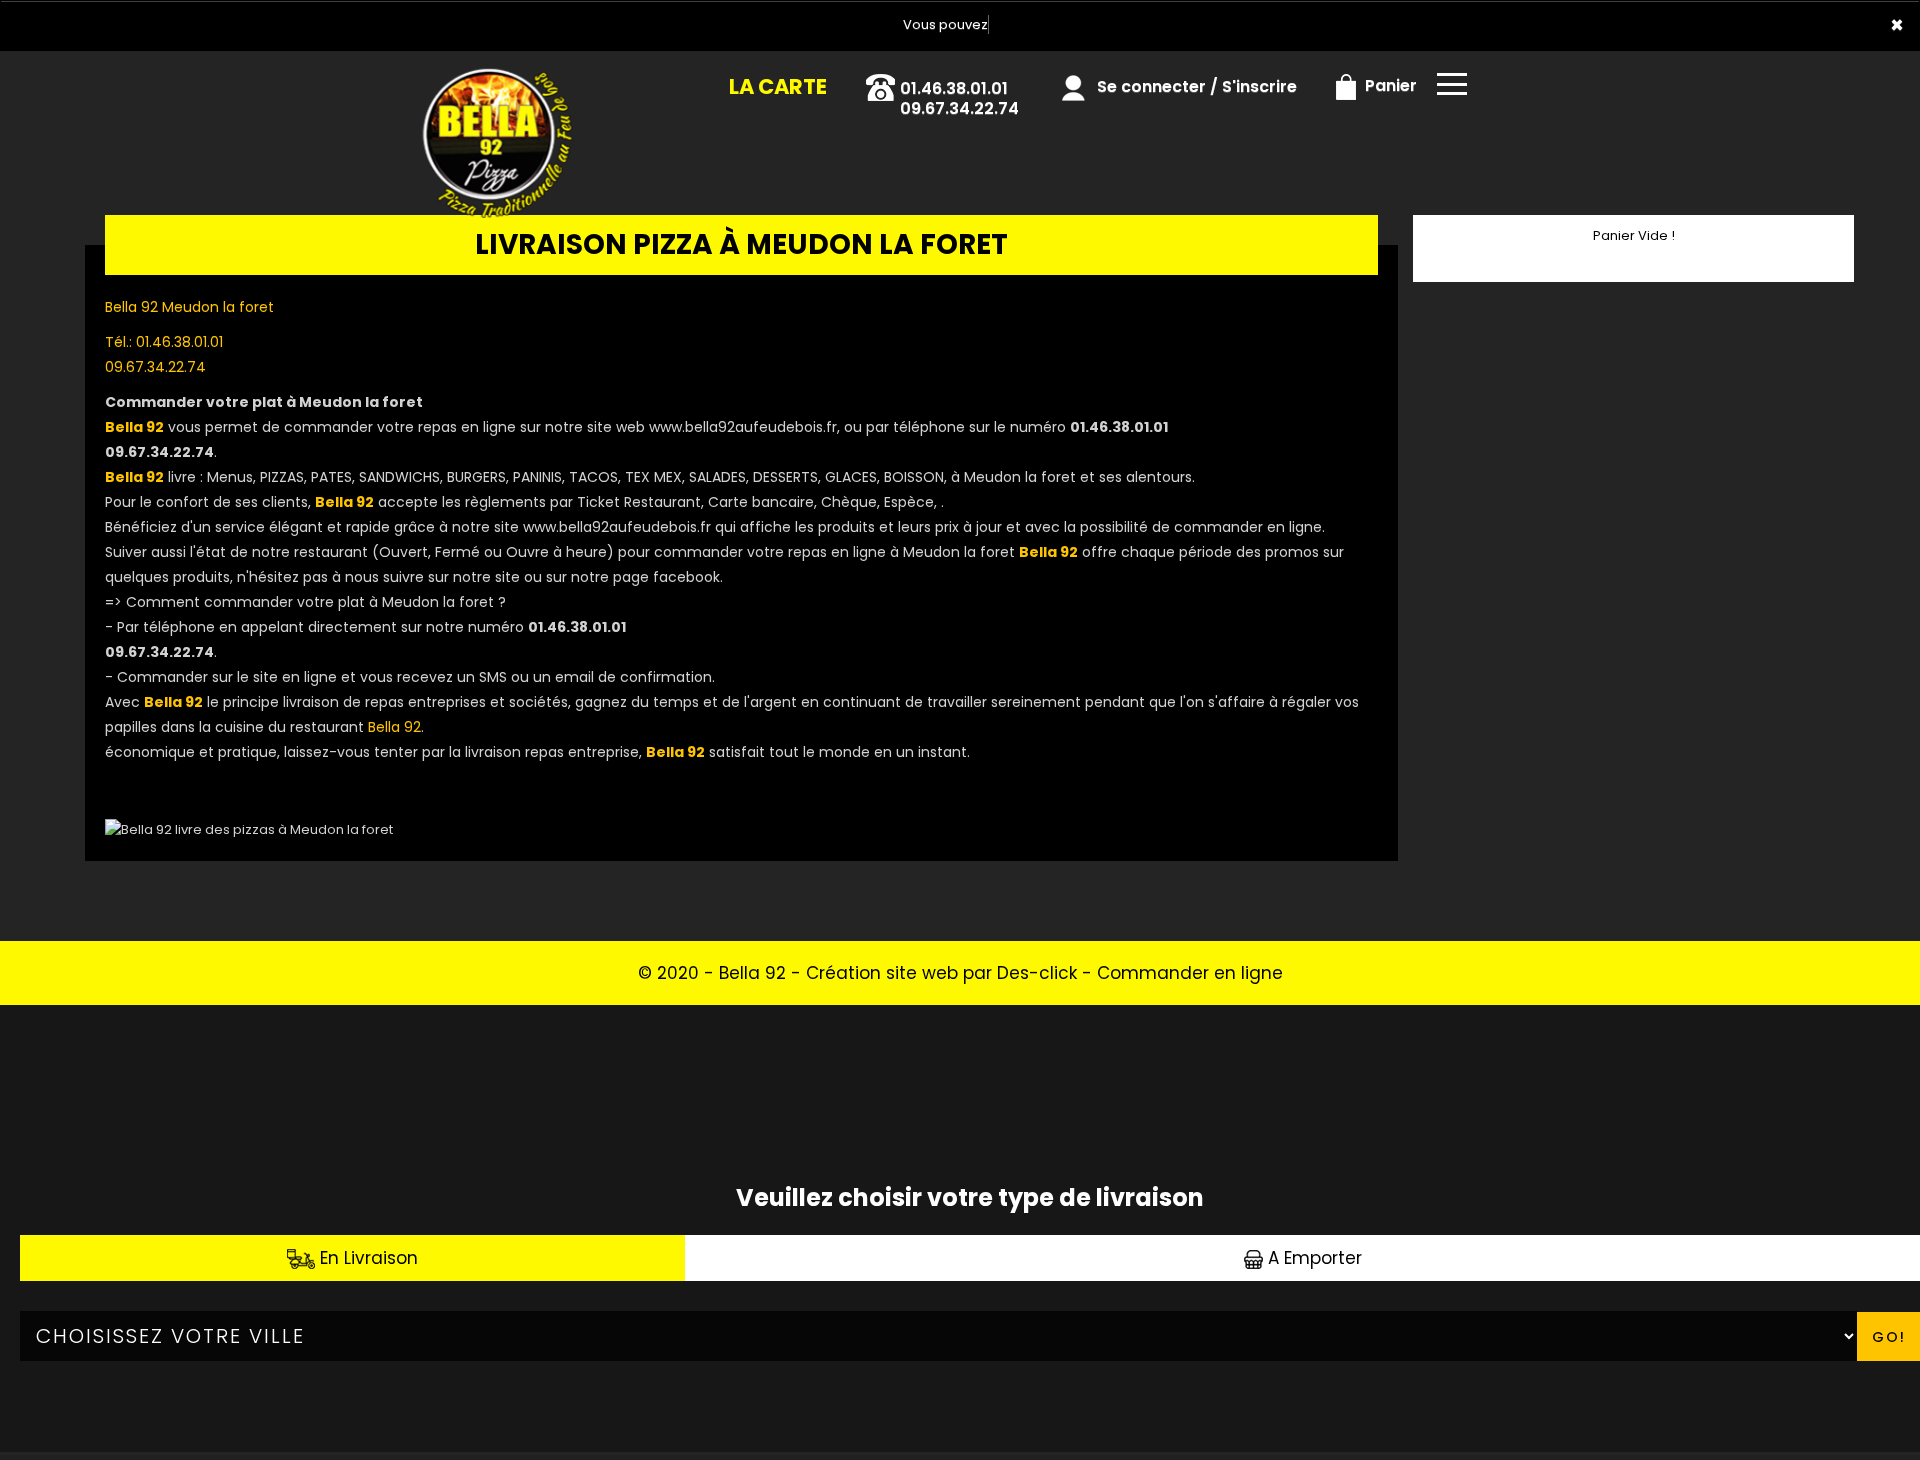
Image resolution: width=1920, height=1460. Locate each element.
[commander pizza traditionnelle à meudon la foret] (482, 79)
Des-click (1037, 973)
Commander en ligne (1190, 973)
